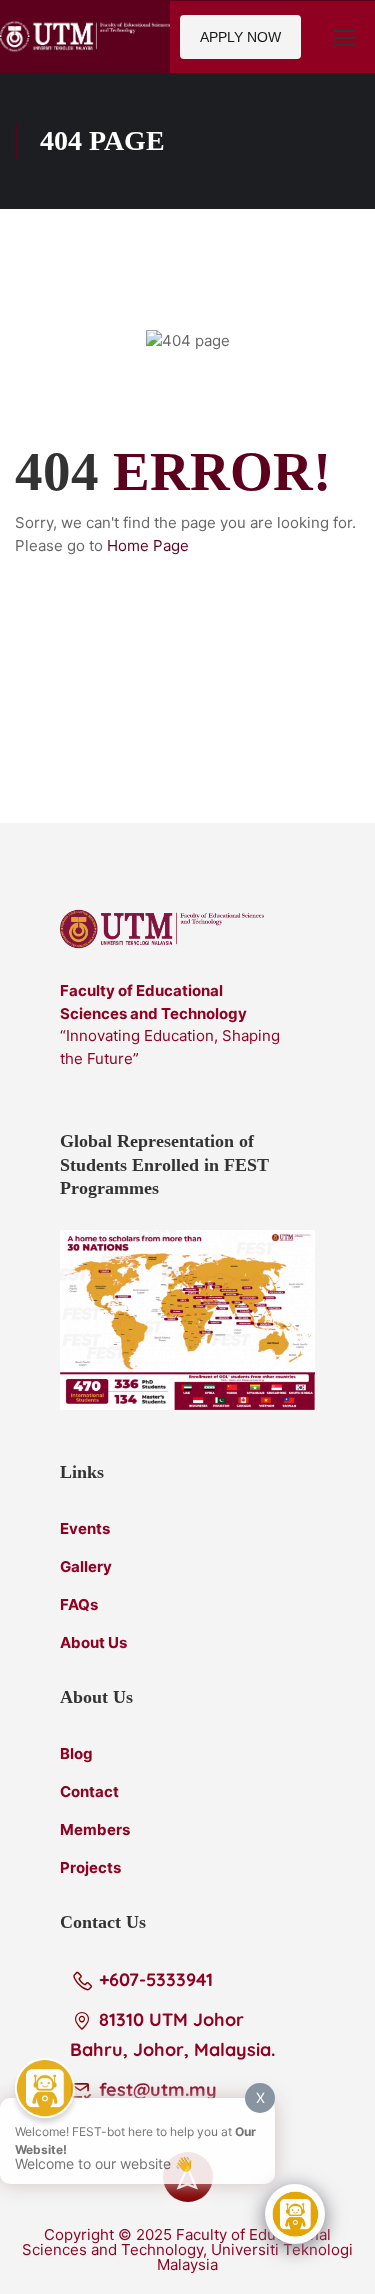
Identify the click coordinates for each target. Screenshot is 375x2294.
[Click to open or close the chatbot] (295, 2214)
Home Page (148, 545)
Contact (89, 1791)
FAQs (79, 1604)
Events (85, 1528)
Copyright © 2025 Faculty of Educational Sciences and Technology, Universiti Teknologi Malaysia (187, 2249)
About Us (93, 1642)
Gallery (86, 1566)
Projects (90, 1867)
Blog (76, 1753)
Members (95, 1829)
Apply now (240, 37)
